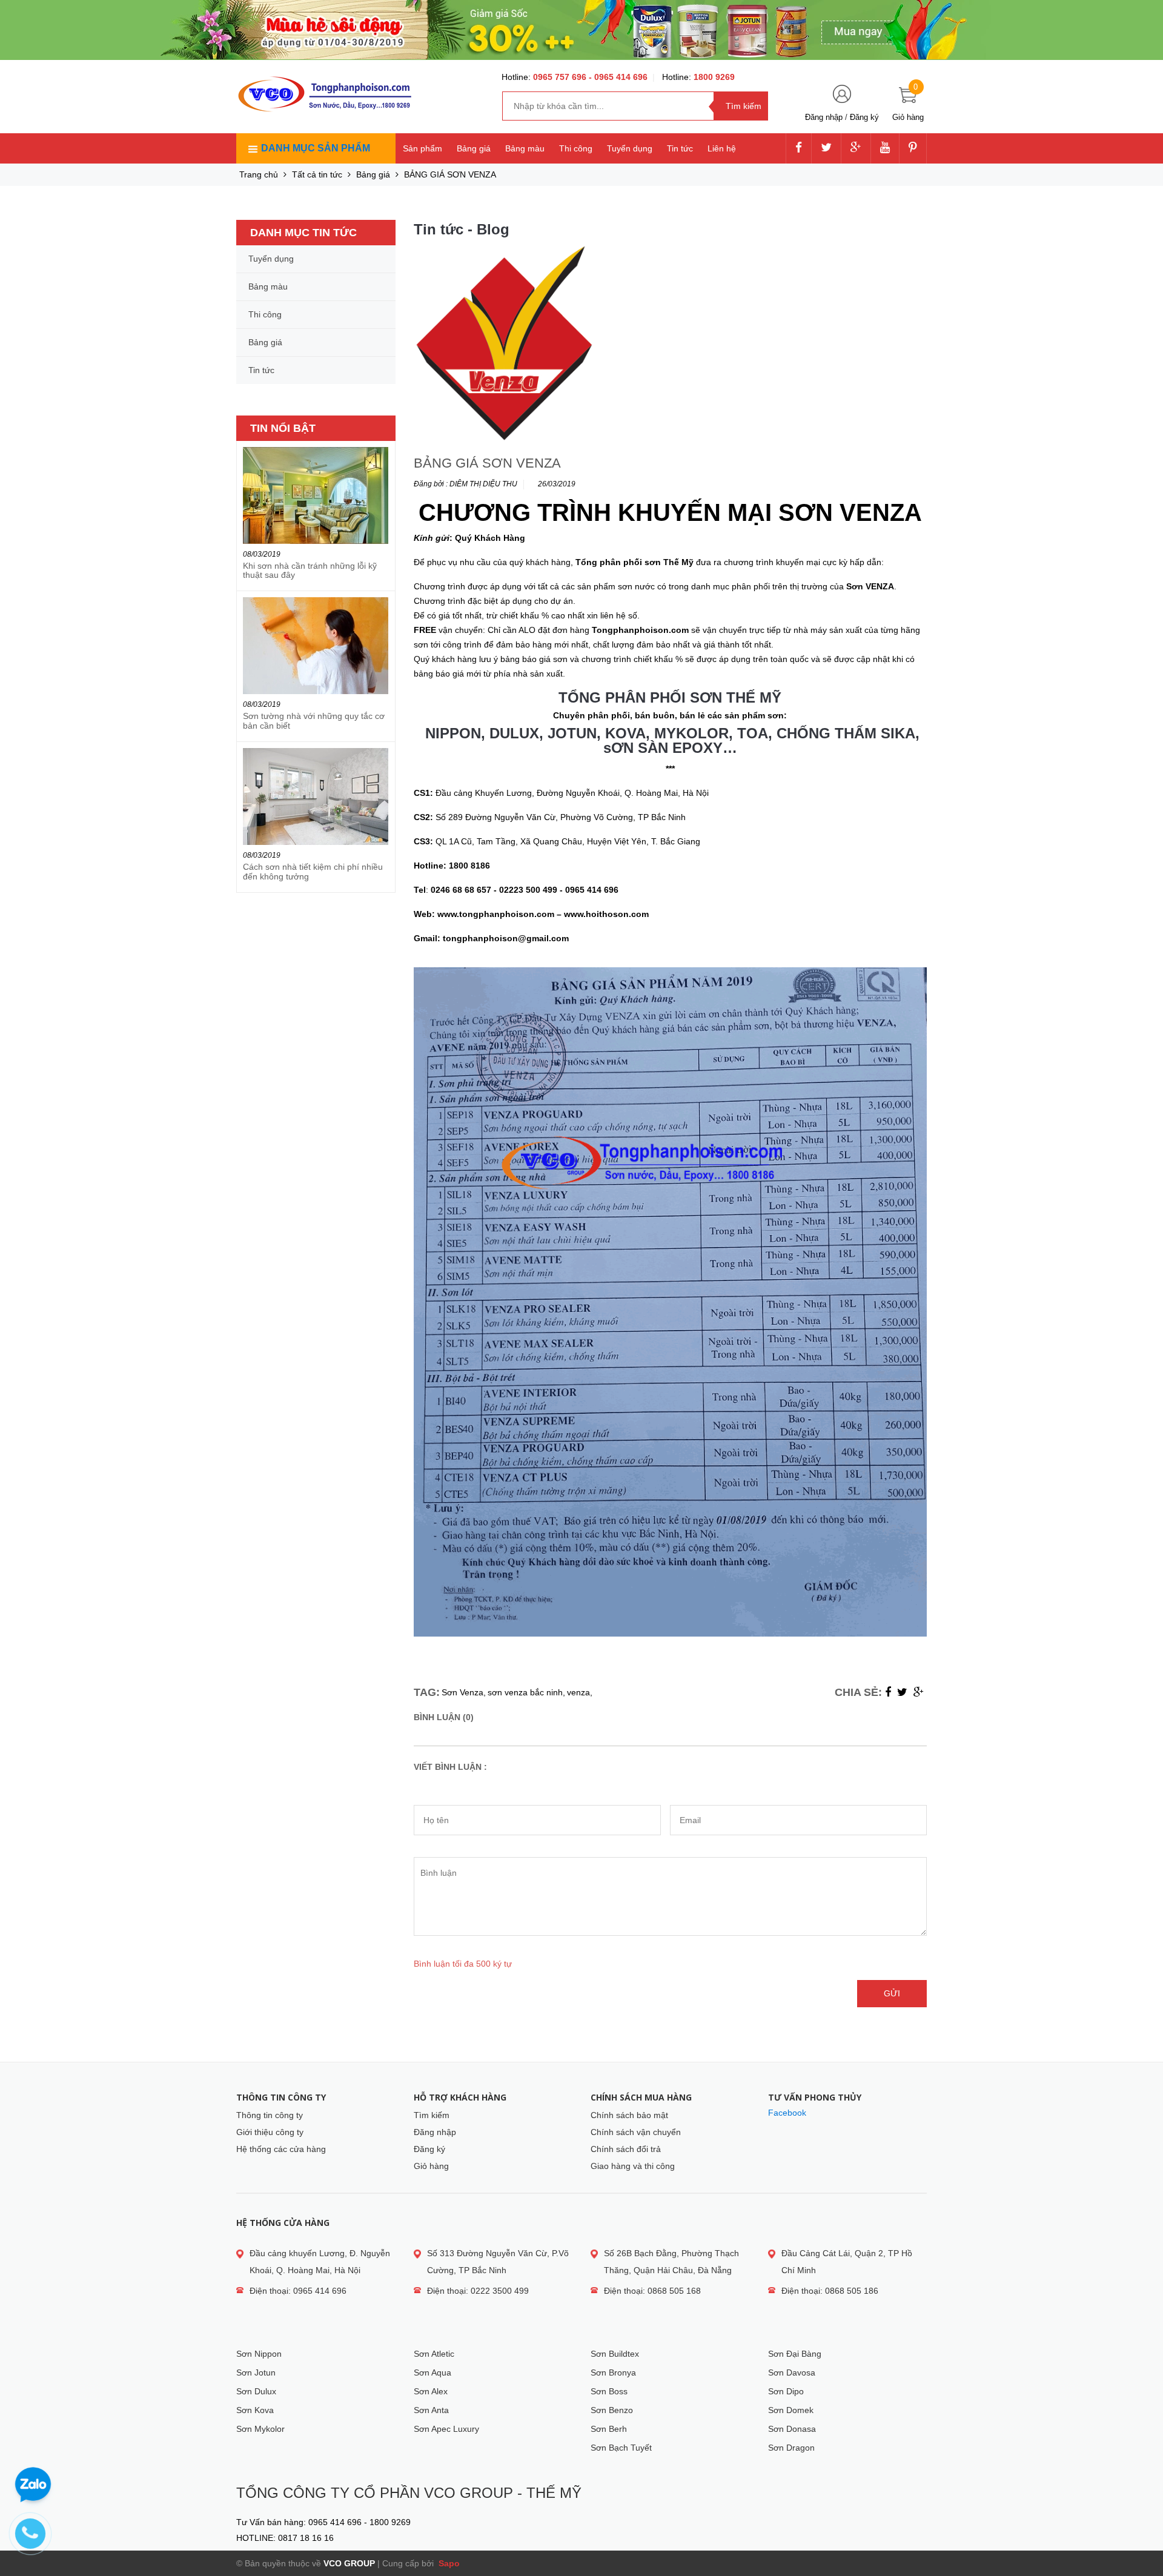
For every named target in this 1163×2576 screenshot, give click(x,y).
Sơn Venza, (464, 1692)
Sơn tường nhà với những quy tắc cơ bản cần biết (314, 720)
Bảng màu (525, 148)
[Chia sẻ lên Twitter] (902, 1692)
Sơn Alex (431, 2391)
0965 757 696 (561, 77)
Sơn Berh (609, 2429)
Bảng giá (474, 148)
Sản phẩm (422, 148)
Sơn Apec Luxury (446, 2429)
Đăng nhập (824, 117)
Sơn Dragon (791, 2448)
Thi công (576, 148)
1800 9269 (714, 77)
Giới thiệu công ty (270, 2132)
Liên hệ (722, 148)
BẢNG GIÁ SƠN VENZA (487, 463)
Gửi (892, 1993)
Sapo (448, 2563)
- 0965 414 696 (618, 77)
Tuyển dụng (630, 148)
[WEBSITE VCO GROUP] (324, 94)
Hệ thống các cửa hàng (281, 2149)
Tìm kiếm (432, 2115)
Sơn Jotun (256, 2372)
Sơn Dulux (256, 2391)
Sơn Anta (431, 2410)
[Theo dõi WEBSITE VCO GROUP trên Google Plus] (856, 148)
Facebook (787, 2113)
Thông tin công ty (270, 2115)
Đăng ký (864, 117)
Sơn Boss (609, 2391)
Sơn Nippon (259, 2354)
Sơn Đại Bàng (795, 2354)
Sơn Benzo (612, 2410)
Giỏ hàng (431, 2166)
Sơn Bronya (613, 2372)
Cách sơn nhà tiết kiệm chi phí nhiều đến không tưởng (313, 871)
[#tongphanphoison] (581, 30)
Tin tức (680, 148)
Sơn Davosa (792, 2372)
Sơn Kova (255, 2410)
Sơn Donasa (792, 2429)
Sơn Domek (791, 2410)
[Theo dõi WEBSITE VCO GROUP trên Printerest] (913, 148)
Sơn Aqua (432, 2372)
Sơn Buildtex (615, 2354)
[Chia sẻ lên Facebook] (888, 1692)
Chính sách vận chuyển (636, 2132)
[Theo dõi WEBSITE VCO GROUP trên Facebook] (799, 148)
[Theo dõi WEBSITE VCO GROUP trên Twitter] (826, 148)
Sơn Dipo (786, 2391)
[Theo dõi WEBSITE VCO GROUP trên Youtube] (885, 148)
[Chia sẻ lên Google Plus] (919, 1692)
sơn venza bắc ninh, (526, 1692)
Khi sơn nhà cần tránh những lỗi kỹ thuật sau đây (310, 570)
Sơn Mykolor (260, 2429)
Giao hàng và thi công (633, 2166)
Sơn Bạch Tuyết (621, 2448)
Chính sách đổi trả (626, 2149)
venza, (580, 1692)
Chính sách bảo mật (629, 2115)
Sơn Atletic (434, 2354)
